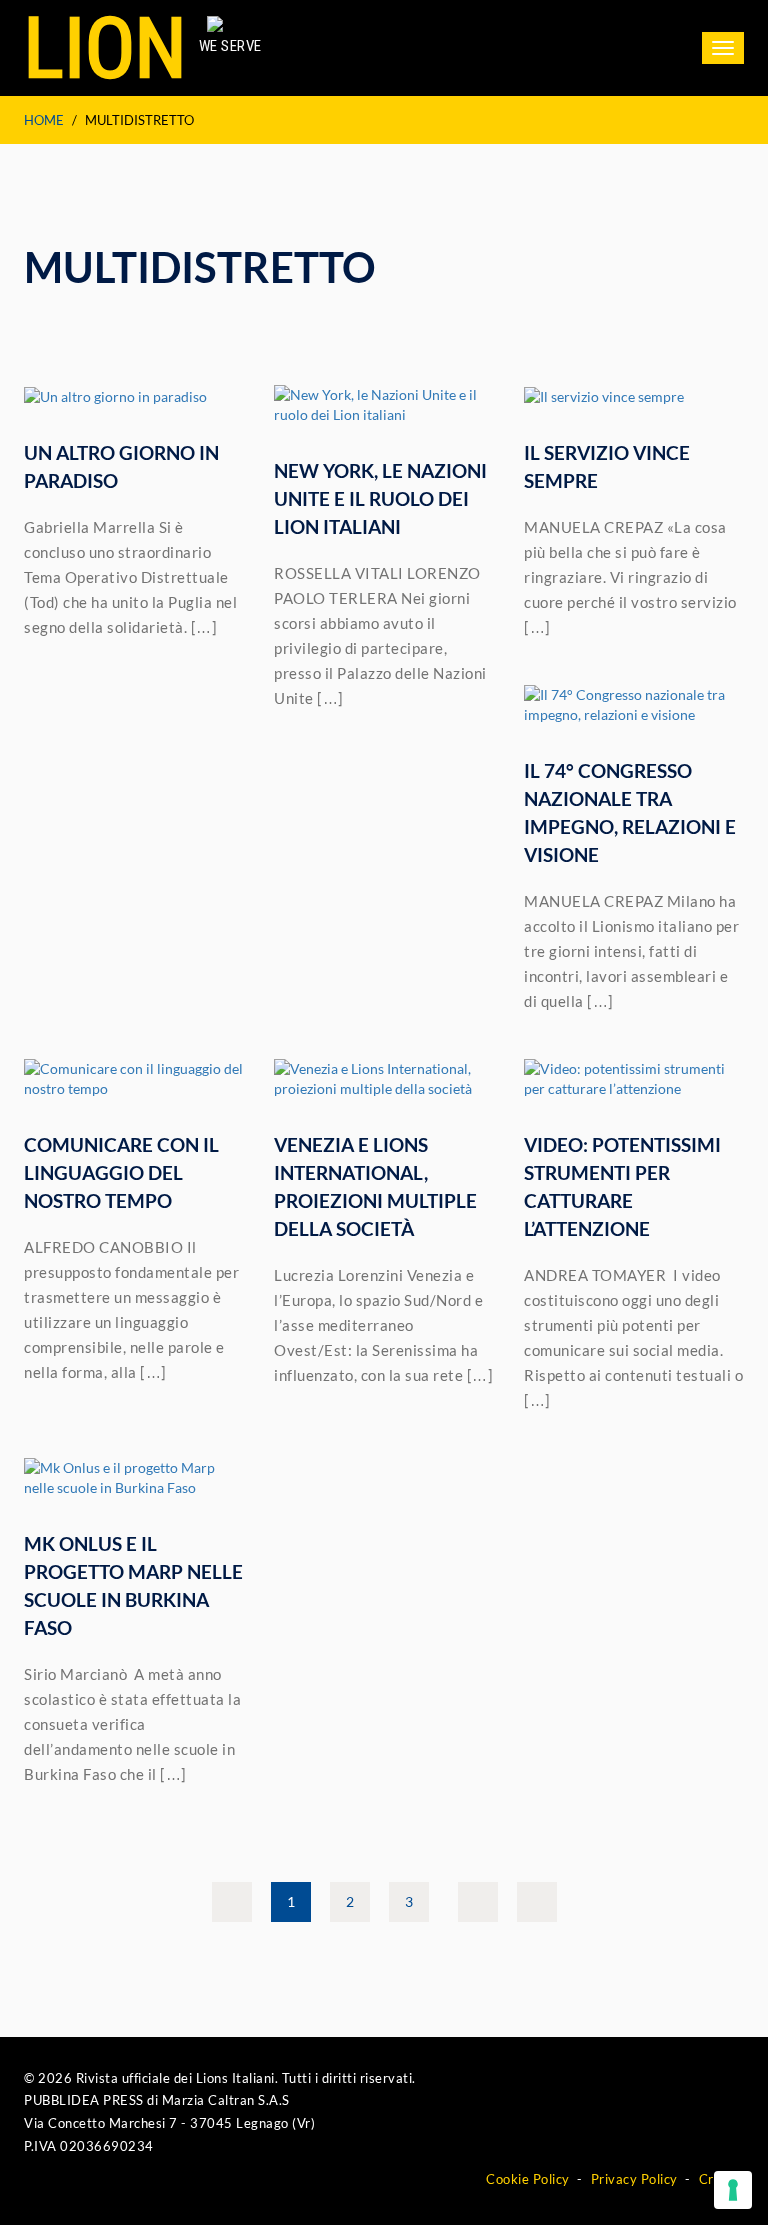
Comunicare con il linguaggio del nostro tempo (121, 1172)
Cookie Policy (528, 2179)
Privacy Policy (634, 2179)
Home (44, 120)
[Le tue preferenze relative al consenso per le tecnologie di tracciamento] (733, 2190)
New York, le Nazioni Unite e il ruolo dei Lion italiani (380, 498)
